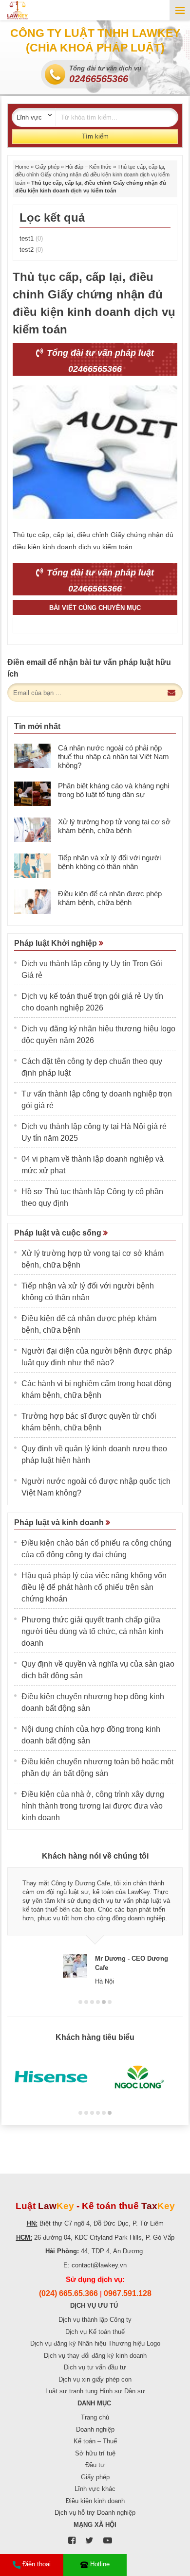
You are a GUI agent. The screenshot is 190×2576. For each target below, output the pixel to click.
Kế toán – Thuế (95, 2441)
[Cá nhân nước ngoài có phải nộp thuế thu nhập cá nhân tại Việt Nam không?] (32, 756)
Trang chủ (95, 2417)
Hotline (100, 2564)
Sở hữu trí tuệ (95, 2453)
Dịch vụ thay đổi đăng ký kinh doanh (95, 2356)
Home (22, 167)
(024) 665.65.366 (68, 2293)
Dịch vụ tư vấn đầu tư (95, 2367)
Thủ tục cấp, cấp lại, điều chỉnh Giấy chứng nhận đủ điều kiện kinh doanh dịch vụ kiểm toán (92, 175)
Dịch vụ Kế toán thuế (95, 2332)
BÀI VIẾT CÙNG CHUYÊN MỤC (95, 608)
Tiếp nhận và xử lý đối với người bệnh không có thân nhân (109, 862)
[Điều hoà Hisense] (51, 2077)
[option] (95, 1926)
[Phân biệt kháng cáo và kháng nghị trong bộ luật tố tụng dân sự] (32, 794)
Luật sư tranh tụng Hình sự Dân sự (95, 2391)
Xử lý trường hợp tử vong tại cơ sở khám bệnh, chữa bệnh (114, 826)
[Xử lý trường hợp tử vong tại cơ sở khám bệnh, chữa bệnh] (32, 830)
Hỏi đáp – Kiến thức (88, 167)
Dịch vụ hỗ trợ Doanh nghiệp (95, 2513)
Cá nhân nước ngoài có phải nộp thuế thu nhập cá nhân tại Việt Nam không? (114, 757)
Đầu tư (95, 2465)
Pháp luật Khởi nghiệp (57, 943)
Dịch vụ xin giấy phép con (95, 2379)
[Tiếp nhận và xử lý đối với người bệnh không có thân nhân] (32, 866)
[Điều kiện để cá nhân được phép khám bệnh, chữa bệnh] (32, 902)
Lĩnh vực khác (95, 2489)
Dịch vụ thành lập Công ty (95, 2320)
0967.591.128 (128, 2293)
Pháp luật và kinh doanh (60, 1523)
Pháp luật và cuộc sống (59, 1233)
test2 (31, 250)
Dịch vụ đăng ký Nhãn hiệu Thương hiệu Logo (95, 2343)
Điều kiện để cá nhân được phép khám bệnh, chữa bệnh (110, 898)
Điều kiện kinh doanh (95, 2501)
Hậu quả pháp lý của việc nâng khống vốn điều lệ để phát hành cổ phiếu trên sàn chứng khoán (94, 1587)
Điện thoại (37, 2564)
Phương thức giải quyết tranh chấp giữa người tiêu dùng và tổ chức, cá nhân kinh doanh (92, 1631)
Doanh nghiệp (95, 2429)
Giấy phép (47, 167)
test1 (31, 238)
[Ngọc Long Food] (139, 2077)
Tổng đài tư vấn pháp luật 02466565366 (99, 361)
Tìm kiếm (95, 136)
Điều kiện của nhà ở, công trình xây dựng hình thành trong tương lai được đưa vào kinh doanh (93, 1806)
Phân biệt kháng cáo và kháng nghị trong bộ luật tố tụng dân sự (114, 790)
